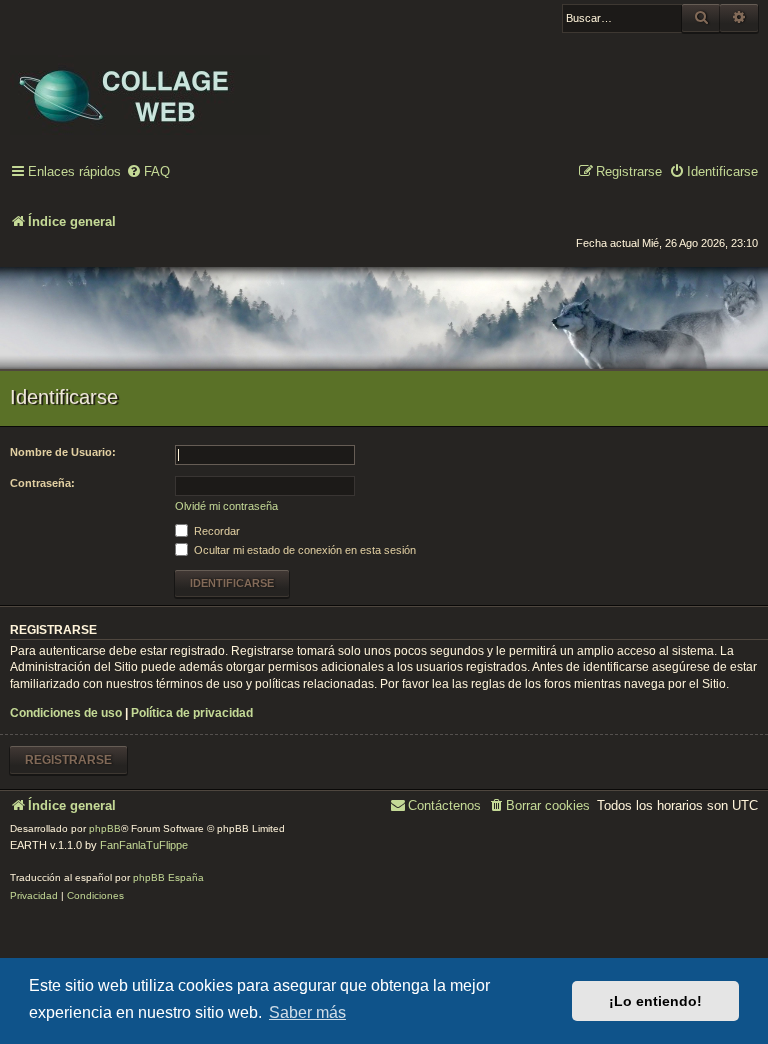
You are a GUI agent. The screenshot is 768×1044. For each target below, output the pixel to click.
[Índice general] (140, 81)
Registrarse (68, 760)
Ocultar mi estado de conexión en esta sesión (303, 550)
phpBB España (168, 877)
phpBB (105, 828)
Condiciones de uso (66, 713)
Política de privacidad (192, 713)
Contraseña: (42, 483)
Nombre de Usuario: (63, 452)
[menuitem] (148, 172)
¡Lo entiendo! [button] (655, 1001)
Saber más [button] (307, 1012)
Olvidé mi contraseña (226, 506)
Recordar (215, 531)
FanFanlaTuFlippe (144, 845)
